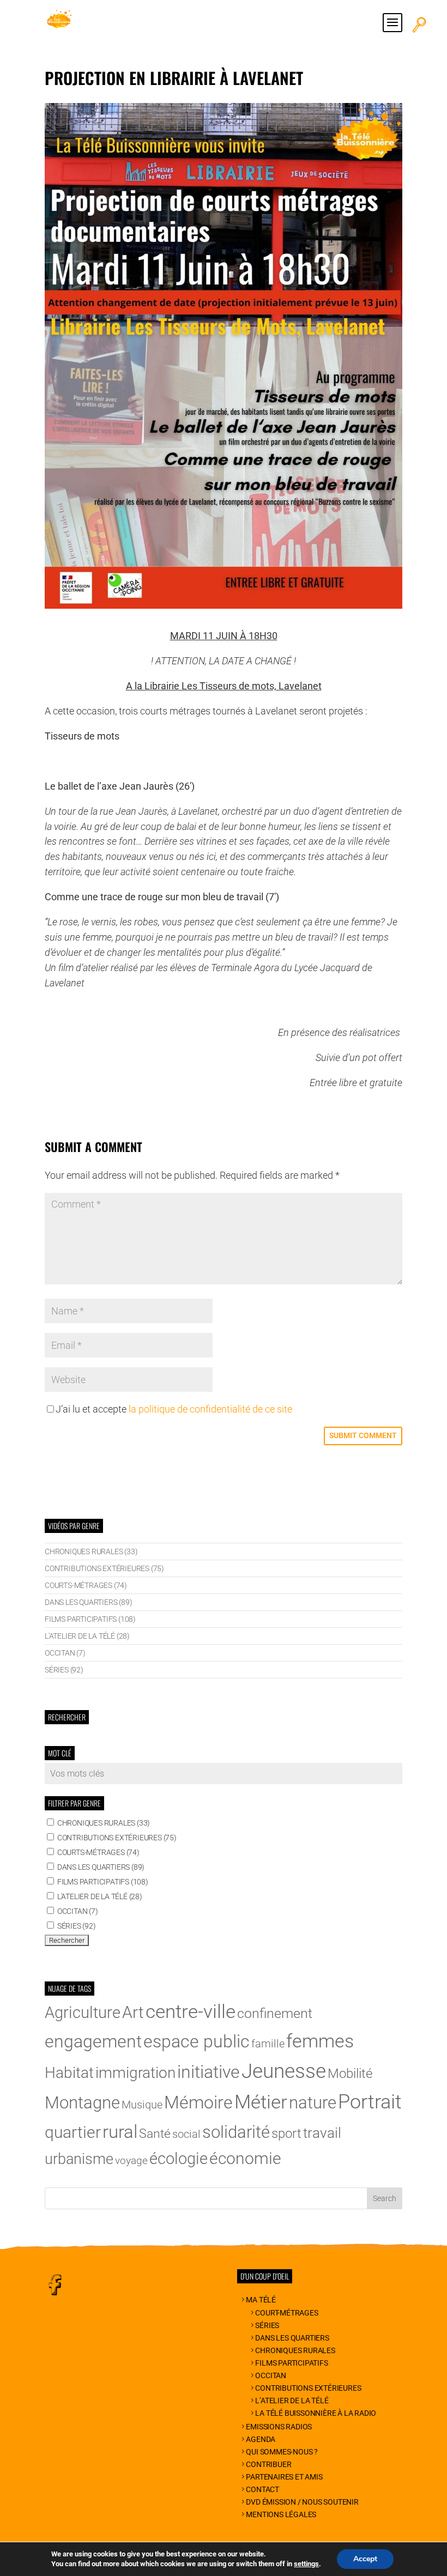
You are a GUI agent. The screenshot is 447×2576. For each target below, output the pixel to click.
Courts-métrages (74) (86, 1585)
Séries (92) (64, 1670)
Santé (155, 2134)
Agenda (261, 2439)
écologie (179, 2159)
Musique (142, 2105)
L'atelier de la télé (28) (87, 1636)
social (186, 2134)
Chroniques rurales (295, 2350)
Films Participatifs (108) (90, 1619)
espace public (197, 2042)
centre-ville (191, 2011)
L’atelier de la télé (292, 2401)
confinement (275, 2013)
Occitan (271, 2375)
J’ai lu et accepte (174, 1409)
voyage (131, 2161)
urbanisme (79, 2159)
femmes (320, 2041)
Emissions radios (279, 2427)
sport (286, 2133)
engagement (93, 2041)
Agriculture (83, 2013)
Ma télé (261, 2300)
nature (313, 2103)
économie (245, 2158)
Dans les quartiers (292, 2338)
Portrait (370, 2102)
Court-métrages (286, 2313)
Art (133, 2012)
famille (268, 2044)
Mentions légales (281, 2514)
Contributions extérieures (308, 2388)
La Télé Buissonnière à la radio (316, 2413)
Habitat (69, 2073)
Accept (365, 2559)
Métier (261, 2102)
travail (322, 2133)
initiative (209, 2072)
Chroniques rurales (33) (91, 1551)
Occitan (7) (65, 1653)
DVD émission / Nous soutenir (302, 2502)
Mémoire (198, 2102)
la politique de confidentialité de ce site (210, 1409)
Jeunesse (284, 2071)
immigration (135, 2073)
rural (120, 2132)
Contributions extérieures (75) (104, 1568)
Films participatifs (291, 2363)
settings (306, 2564)
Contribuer (268, 2464)
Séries (267, 2325)
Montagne (82, 2103)
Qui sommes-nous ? (282, 2452)
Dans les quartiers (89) (88, 1602)
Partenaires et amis (284, 2477)
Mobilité (350, 2074)
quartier (73, 2132)
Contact (262, 2489)
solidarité (236, 2132)
